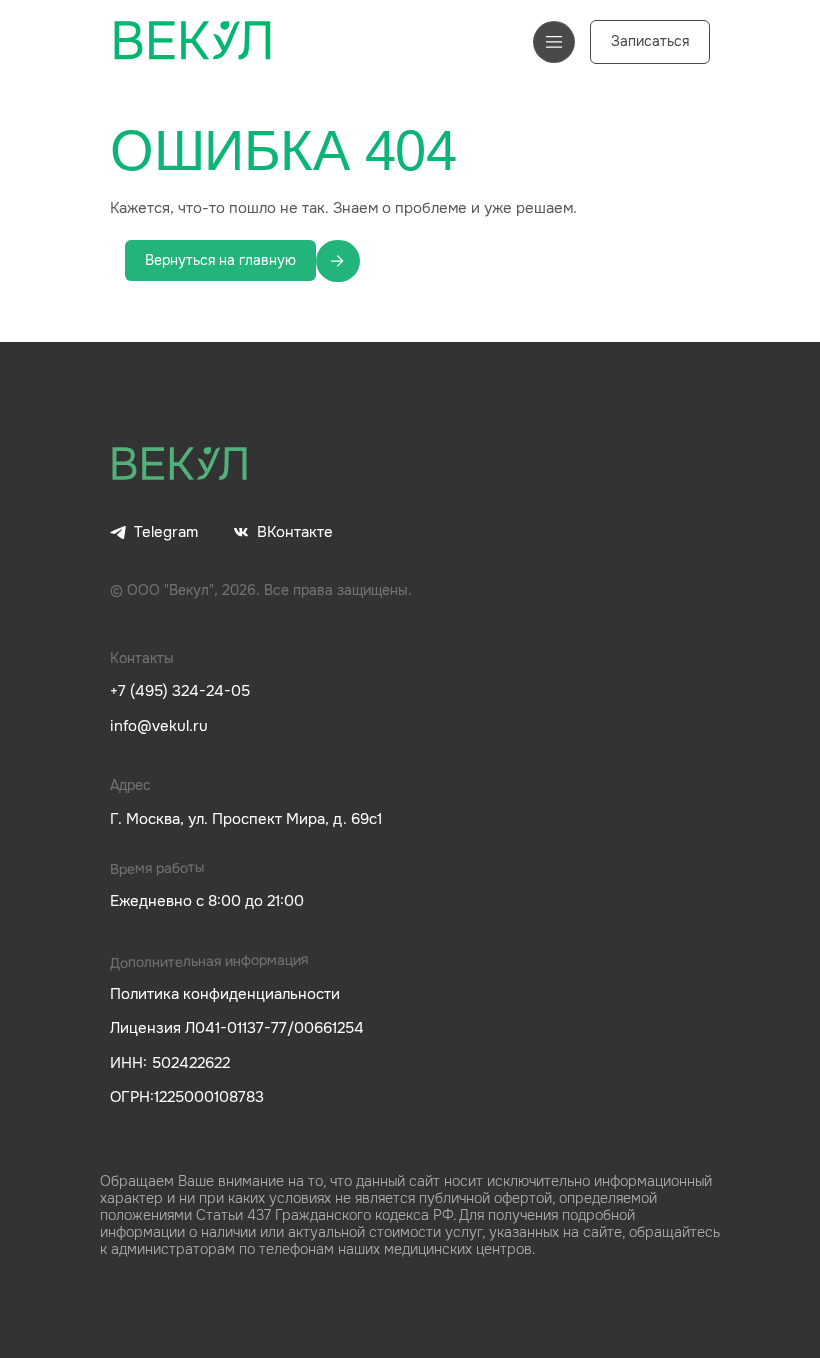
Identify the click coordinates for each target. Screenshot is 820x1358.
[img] (180, 465)
